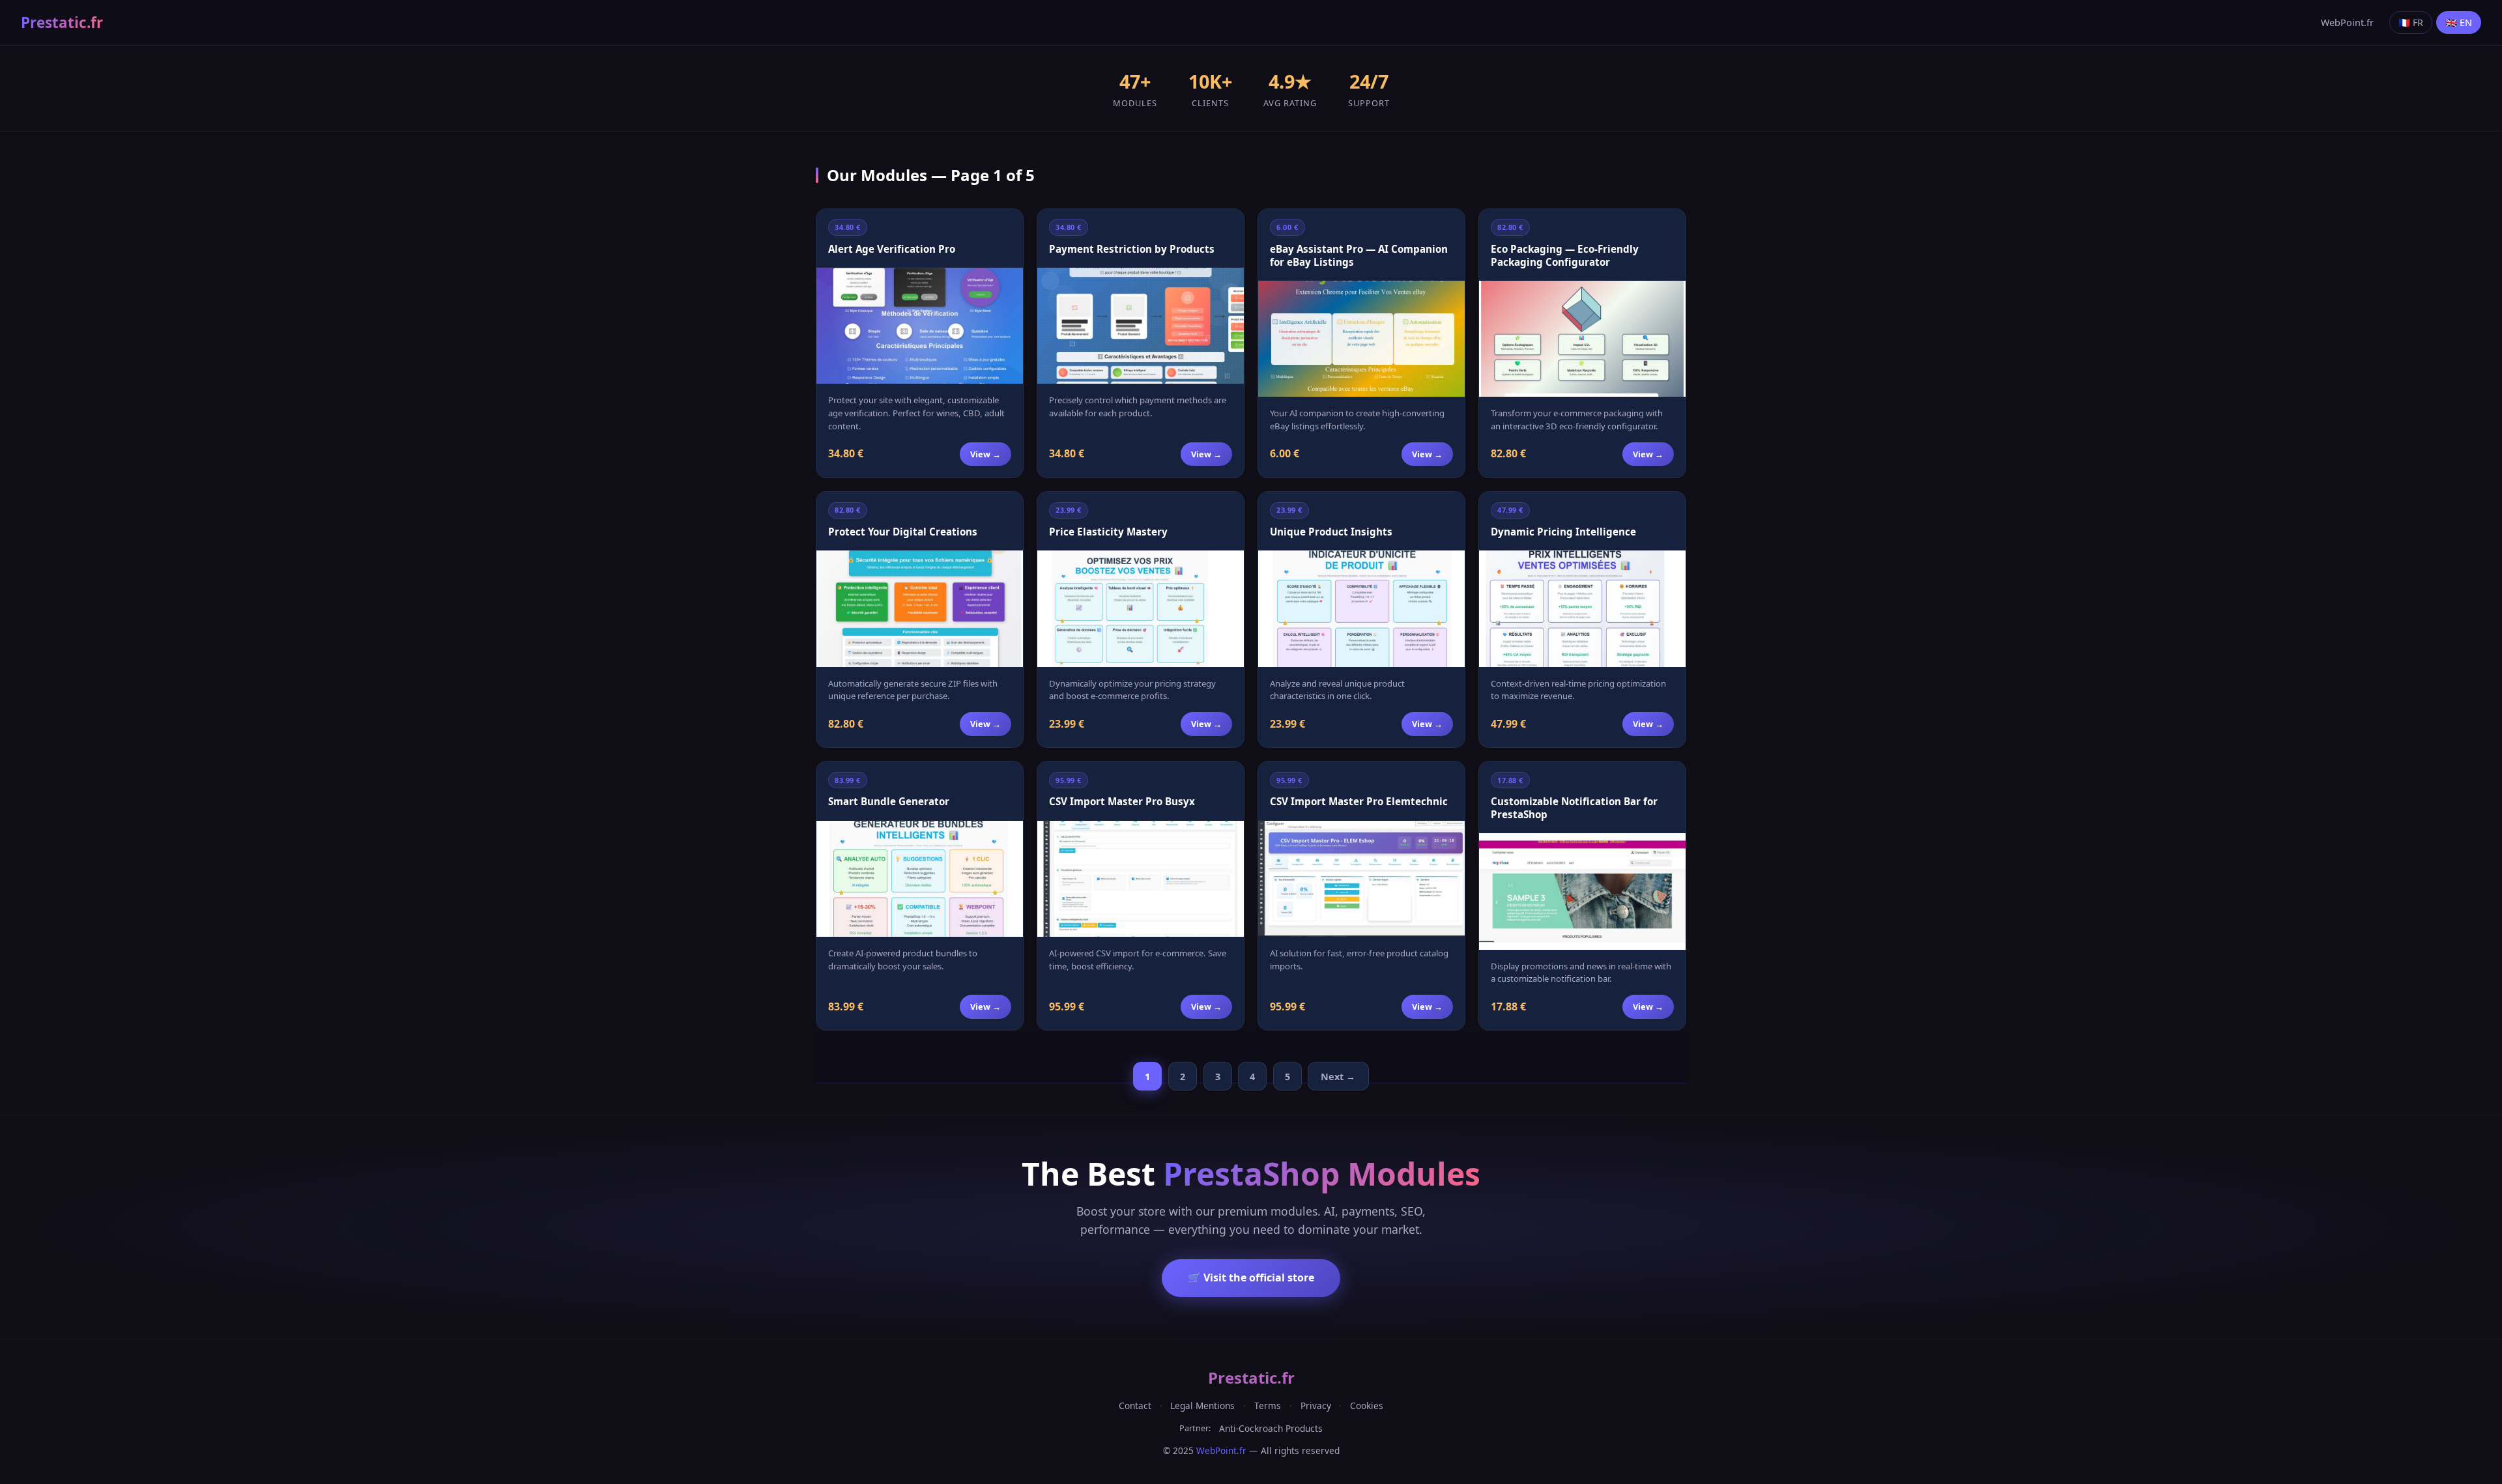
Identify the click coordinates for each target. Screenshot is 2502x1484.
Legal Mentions (1202, 1406)
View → (985, 454)
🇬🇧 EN (2459, 22)
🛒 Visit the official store (1251, 1277)
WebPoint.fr (2347, 22)
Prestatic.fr (62, 22)
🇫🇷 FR (2411, 22)
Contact (1135, 1406)
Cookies (1367, 1406)
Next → (1338, 1077)
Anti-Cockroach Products (1271, 1428)
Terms (1268, 1406)
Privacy (1316, 1406)
